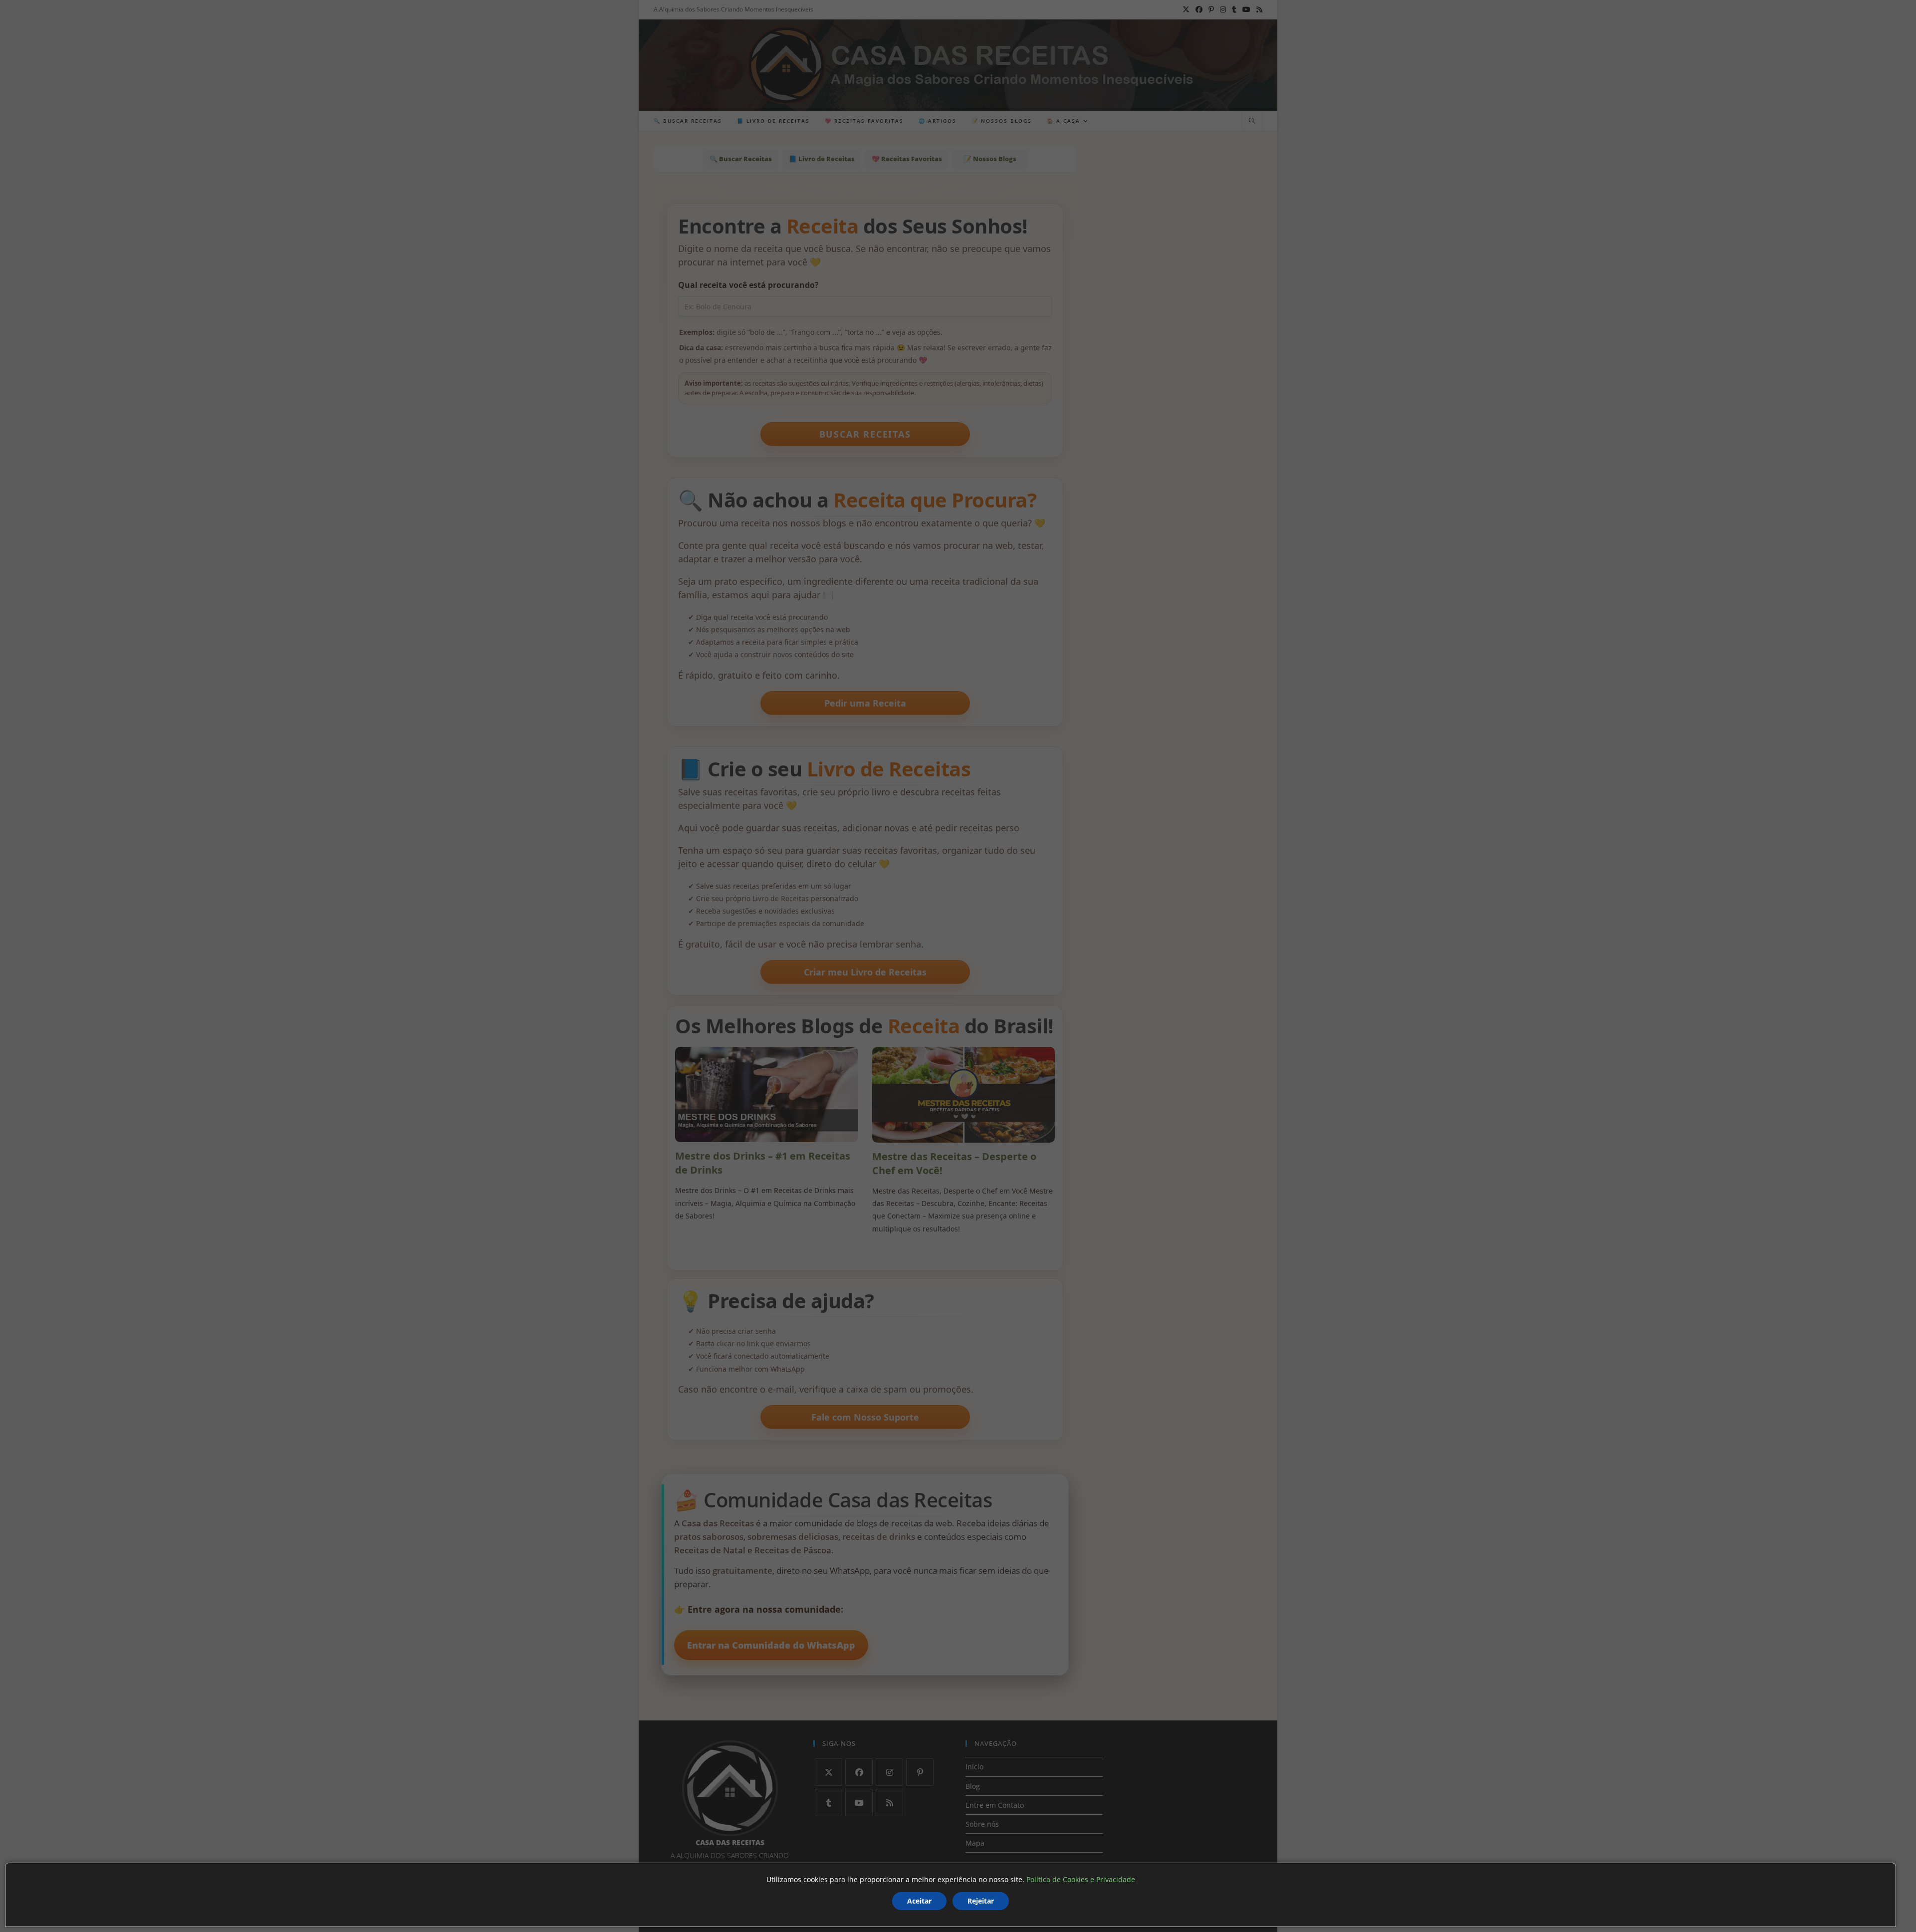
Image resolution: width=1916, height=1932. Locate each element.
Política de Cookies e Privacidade (1081, 1879)
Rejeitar (981, 1901)
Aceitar (919, 1901)
